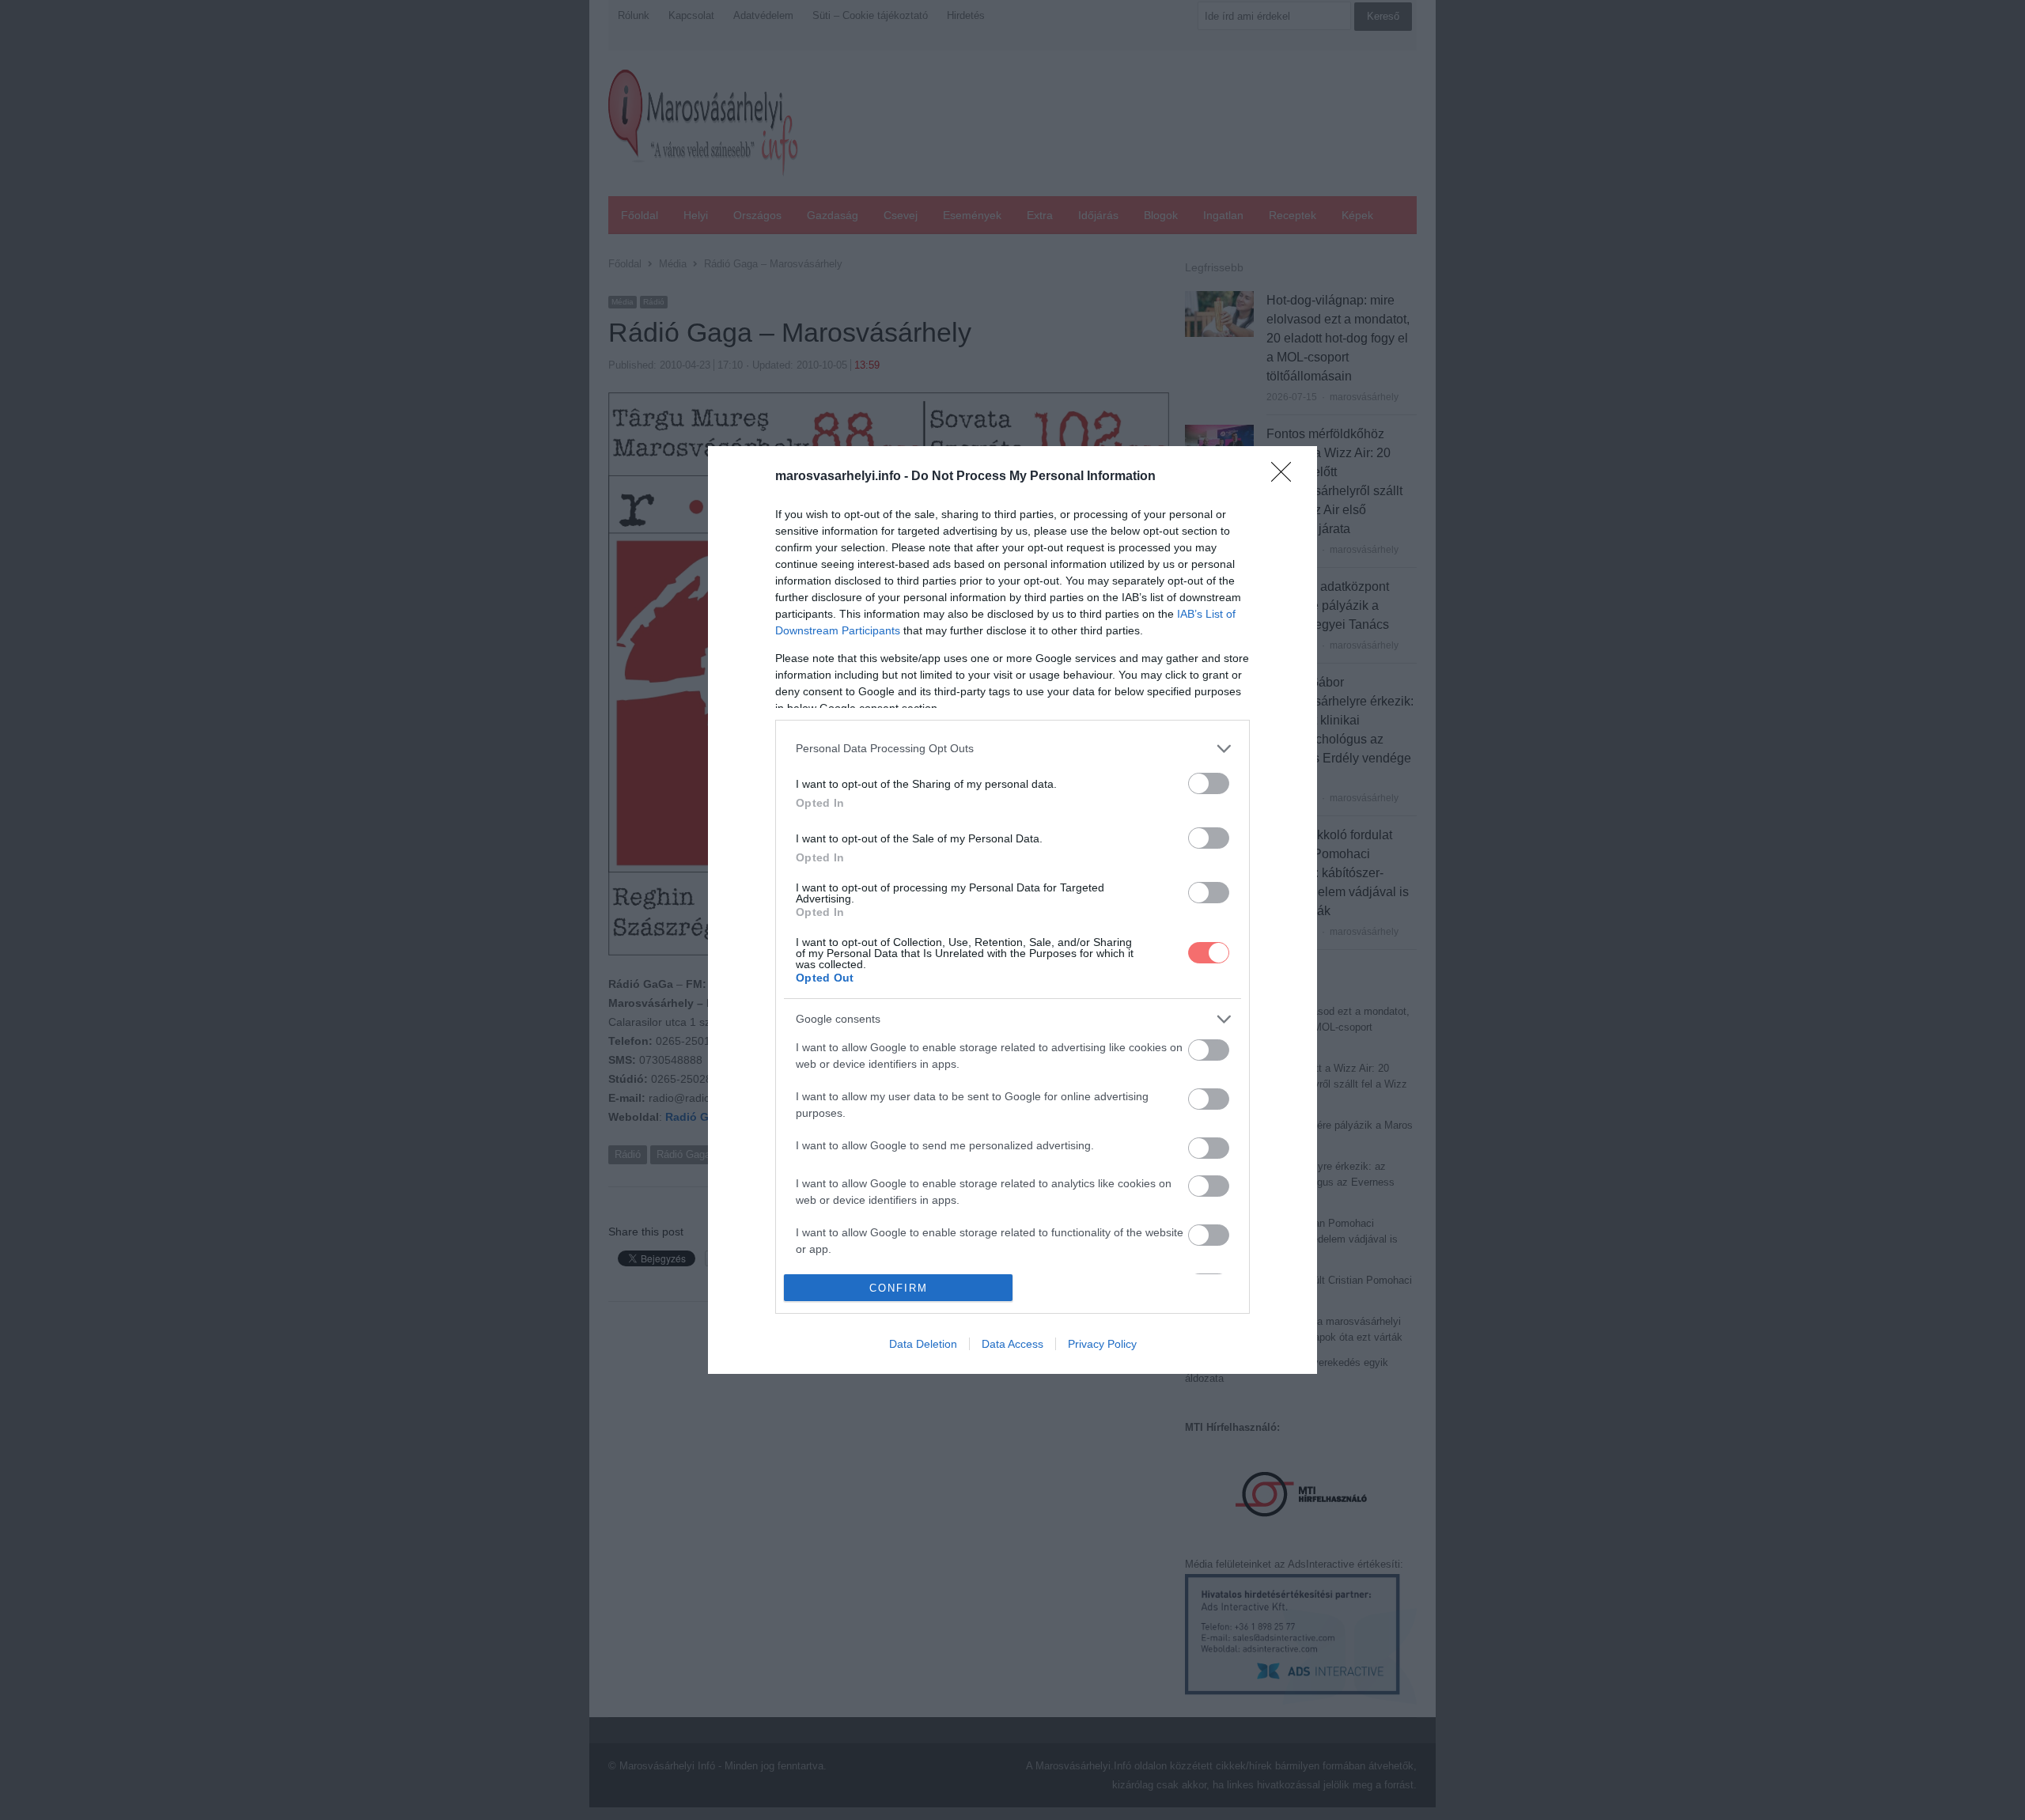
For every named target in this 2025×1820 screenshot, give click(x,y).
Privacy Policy (1102, 1344)
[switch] (1209, 783)
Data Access (1012, 1344)
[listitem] (1012, 749)
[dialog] (1012, 910)
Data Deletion (923, 1344)
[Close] (1286, 477)
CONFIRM (899, 1288)
